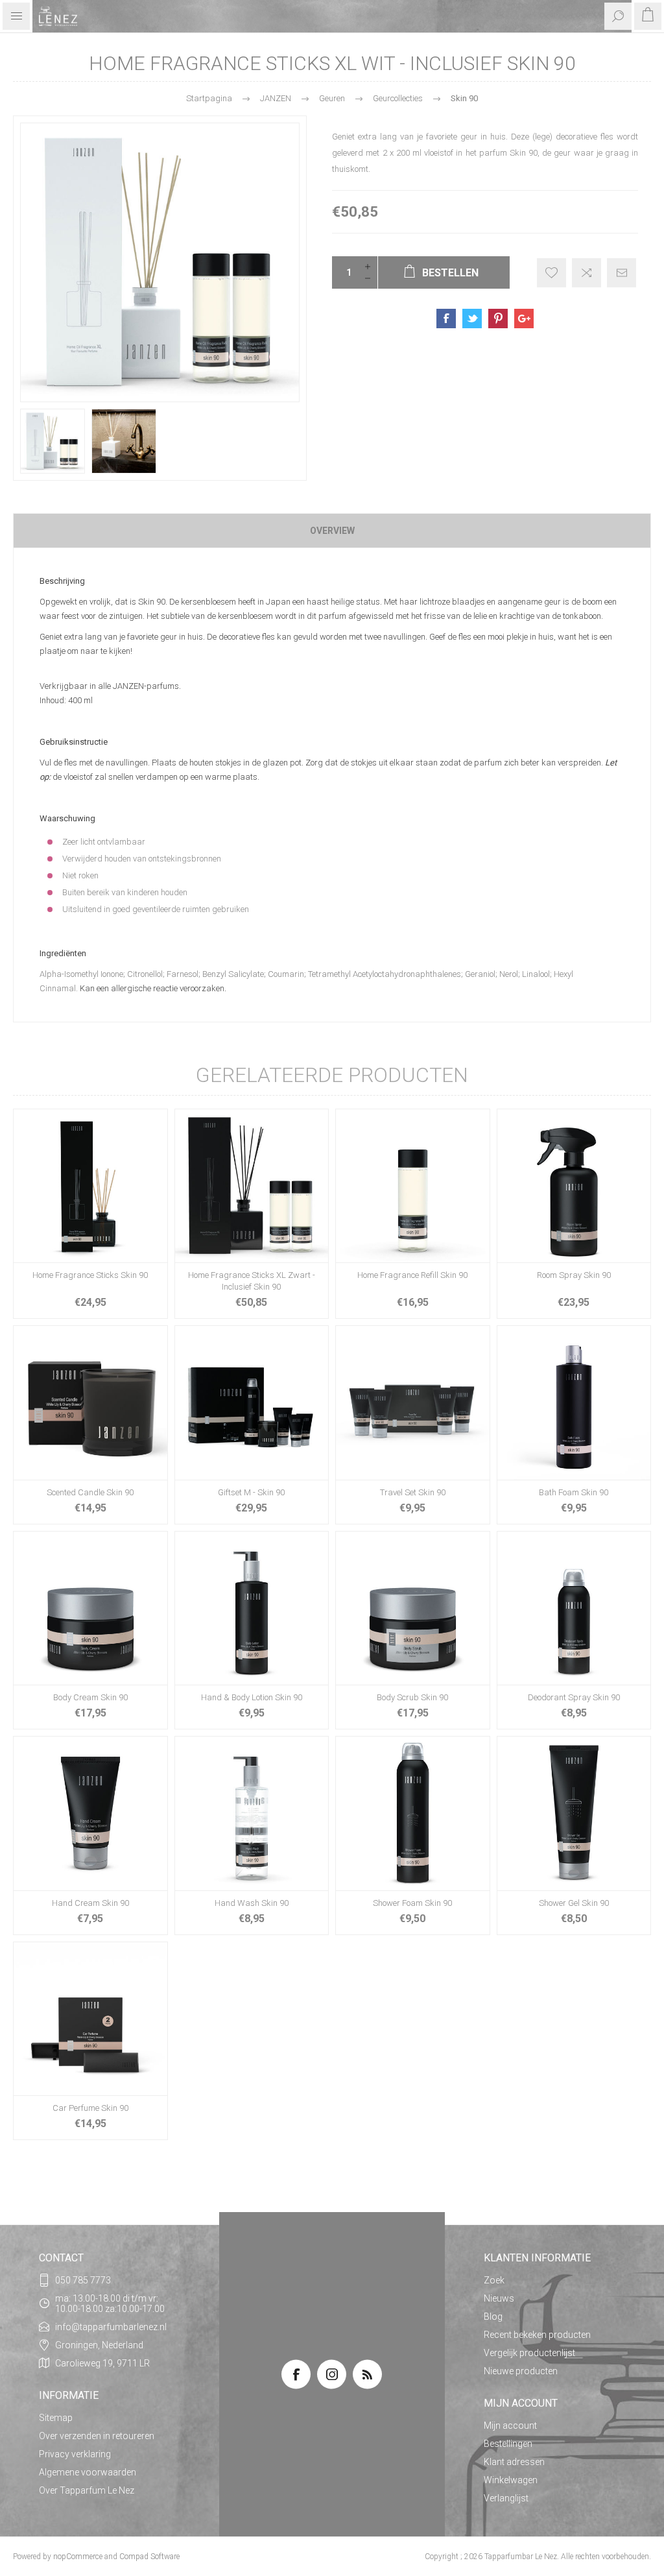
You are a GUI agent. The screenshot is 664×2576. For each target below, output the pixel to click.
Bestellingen (508, 2444)
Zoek (494, 2280)
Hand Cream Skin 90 (90, 1903)
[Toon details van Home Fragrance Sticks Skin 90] (90, 1186)
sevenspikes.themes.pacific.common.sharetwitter (472, 319)
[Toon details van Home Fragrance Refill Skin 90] (413, 1186)
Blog (493, 2317)
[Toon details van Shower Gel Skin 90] (574, 1813)
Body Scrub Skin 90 (412, 1697)
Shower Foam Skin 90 (412, 1903)
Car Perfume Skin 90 (90, 2108)
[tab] (332, 531)
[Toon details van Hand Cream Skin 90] (90, 1813)
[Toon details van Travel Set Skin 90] (413, 1403)
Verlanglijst (506, 2498)
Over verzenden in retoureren (97, 2436)
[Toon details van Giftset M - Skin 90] (252, 1403)
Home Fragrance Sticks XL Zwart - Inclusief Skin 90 (252, 1281)
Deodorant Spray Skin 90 (574, 1697)
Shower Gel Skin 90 (574, 1903)
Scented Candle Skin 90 (90, 1492)
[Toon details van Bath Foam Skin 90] (574, 1403)
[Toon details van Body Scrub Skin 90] (413, 1608)
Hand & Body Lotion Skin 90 (252, 1697)
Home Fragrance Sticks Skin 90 (90, 1275)
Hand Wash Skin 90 (252, 1903)
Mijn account (510, 2426)
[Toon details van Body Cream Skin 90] (90, 1608)
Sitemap (56, 2418)
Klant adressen (514, 2462)
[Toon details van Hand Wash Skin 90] (252, 1813)
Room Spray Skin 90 (574, 1275)
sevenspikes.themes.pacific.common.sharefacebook (446, 319)
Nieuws (499, 2298)
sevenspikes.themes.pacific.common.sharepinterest (498, 319)
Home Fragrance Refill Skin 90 (412, 1275)
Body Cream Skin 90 (90, 1697)
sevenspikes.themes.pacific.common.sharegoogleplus (524, 319)
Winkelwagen (511, 2480)
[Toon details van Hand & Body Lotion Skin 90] (252, 1608)
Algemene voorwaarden (88, 2472)
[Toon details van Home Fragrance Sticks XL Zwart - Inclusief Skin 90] (252, 1186)
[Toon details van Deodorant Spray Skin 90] (574, 1608)
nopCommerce (78, 2557)
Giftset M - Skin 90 (251, 1492)
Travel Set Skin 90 (413, 1492)
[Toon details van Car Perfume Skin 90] (90, 2019)
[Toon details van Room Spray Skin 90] (574, 1186)
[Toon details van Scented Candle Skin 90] (90, 1403)
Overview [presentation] (332, 531)
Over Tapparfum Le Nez (87, 2490)
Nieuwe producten (521, 2371)
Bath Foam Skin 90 (574, 1492)
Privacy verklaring (75, 2454)
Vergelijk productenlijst (529, 2353)
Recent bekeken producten (537, 2335)
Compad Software (149, 2557)
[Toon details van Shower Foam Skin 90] (413, 1813)
